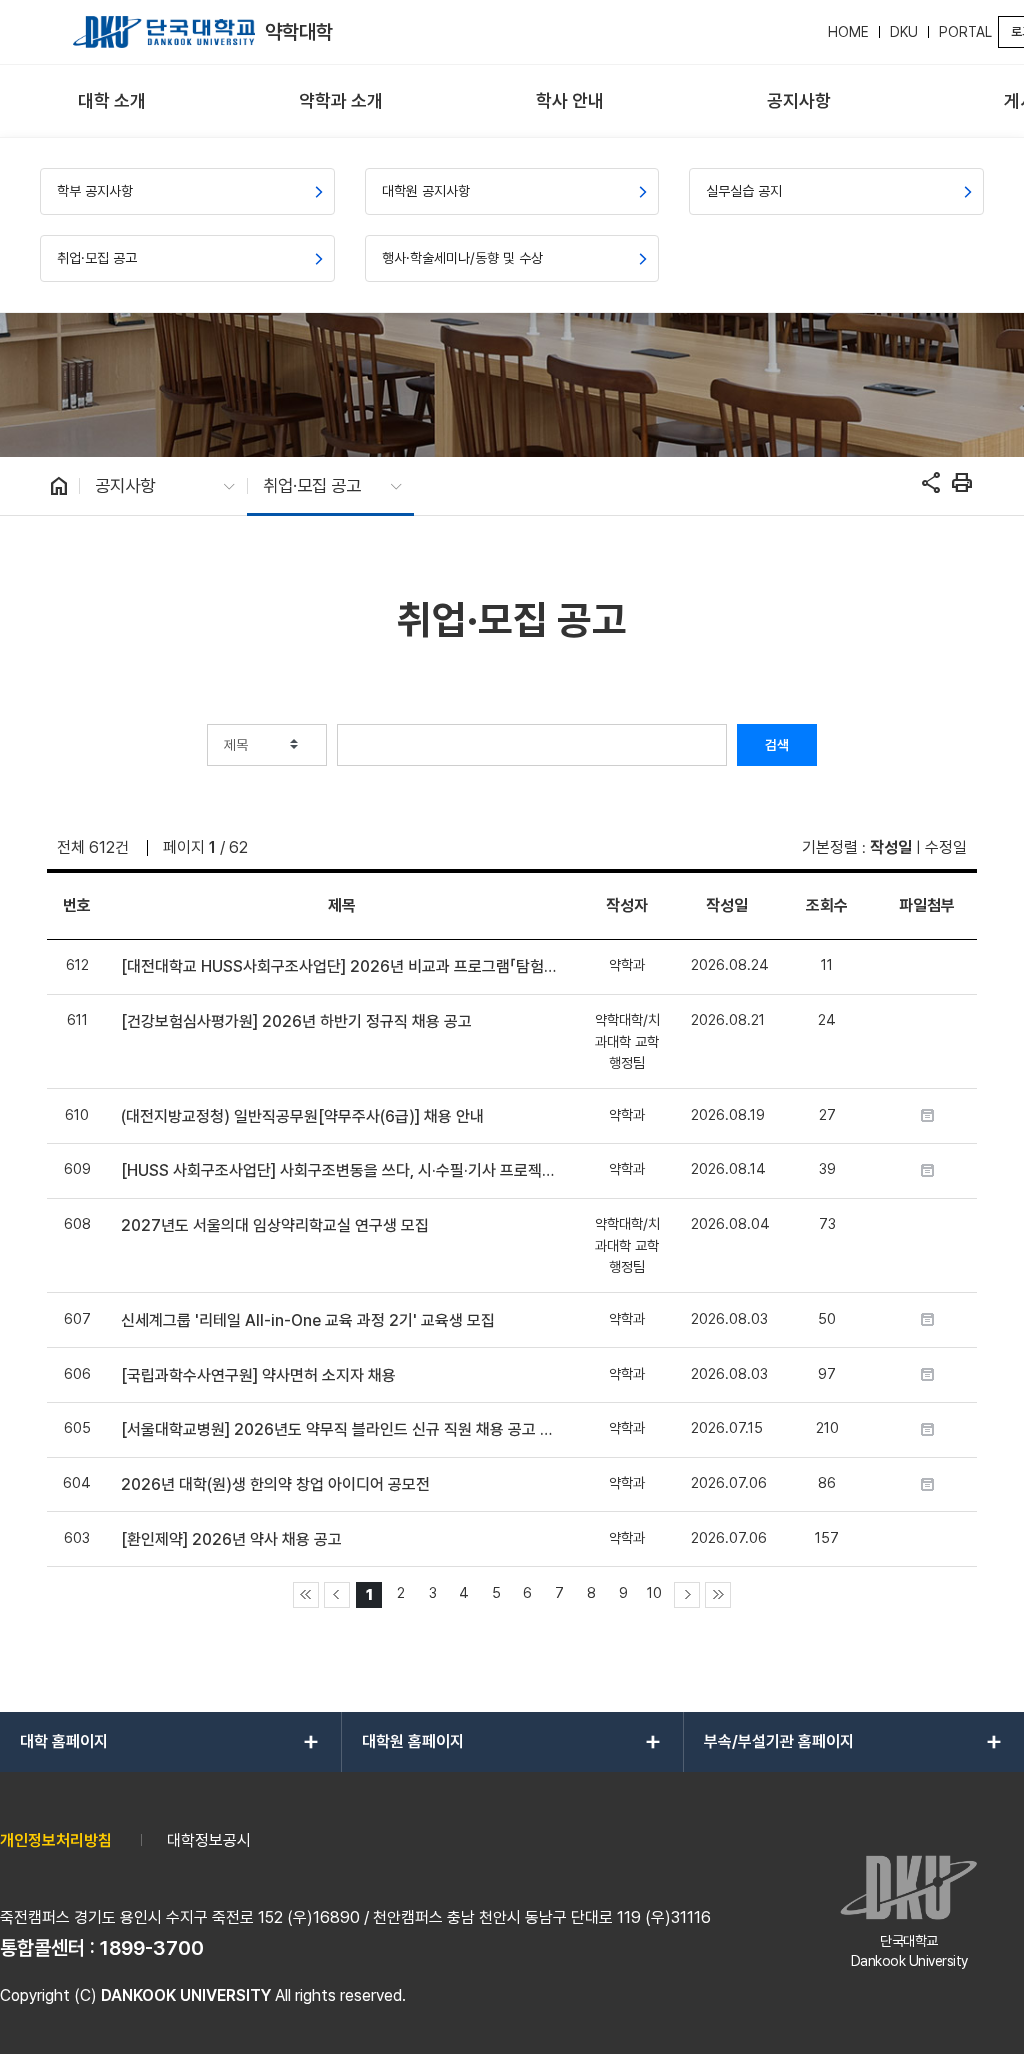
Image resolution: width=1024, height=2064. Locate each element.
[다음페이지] (687, 1595)
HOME (848, 32)
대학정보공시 (209, 1840)
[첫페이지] (306, 1595)
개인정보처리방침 (56, 1840)
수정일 (946, 847)
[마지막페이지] (718, 1595)
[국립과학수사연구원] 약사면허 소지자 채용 (258, 1375)
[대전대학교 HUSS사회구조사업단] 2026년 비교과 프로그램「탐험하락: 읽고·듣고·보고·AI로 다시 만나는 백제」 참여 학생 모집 (341, 966)
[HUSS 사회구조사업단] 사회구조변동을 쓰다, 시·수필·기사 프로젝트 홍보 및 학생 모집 (341, 1170)
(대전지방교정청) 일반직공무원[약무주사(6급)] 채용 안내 (302, 1116)
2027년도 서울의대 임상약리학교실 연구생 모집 (275, 1225)
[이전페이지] (337, 1595)
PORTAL (965, 32)
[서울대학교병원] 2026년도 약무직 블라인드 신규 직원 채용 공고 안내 (341, 1429)
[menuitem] (112, 101)
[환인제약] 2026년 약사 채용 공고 (231, 1539)
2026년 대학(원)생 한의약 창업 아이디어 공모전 (275, 1484)
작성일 (891, 847)
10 (654, 1592)
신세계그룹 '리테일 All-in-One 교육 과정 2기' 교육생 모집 (308, 1320)
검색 (777, 745)
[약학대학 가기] (164, 32)
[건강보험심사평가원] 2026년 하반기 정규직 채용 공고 (296, 1021)
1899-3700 (152, 1948)
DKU (904, 32)
